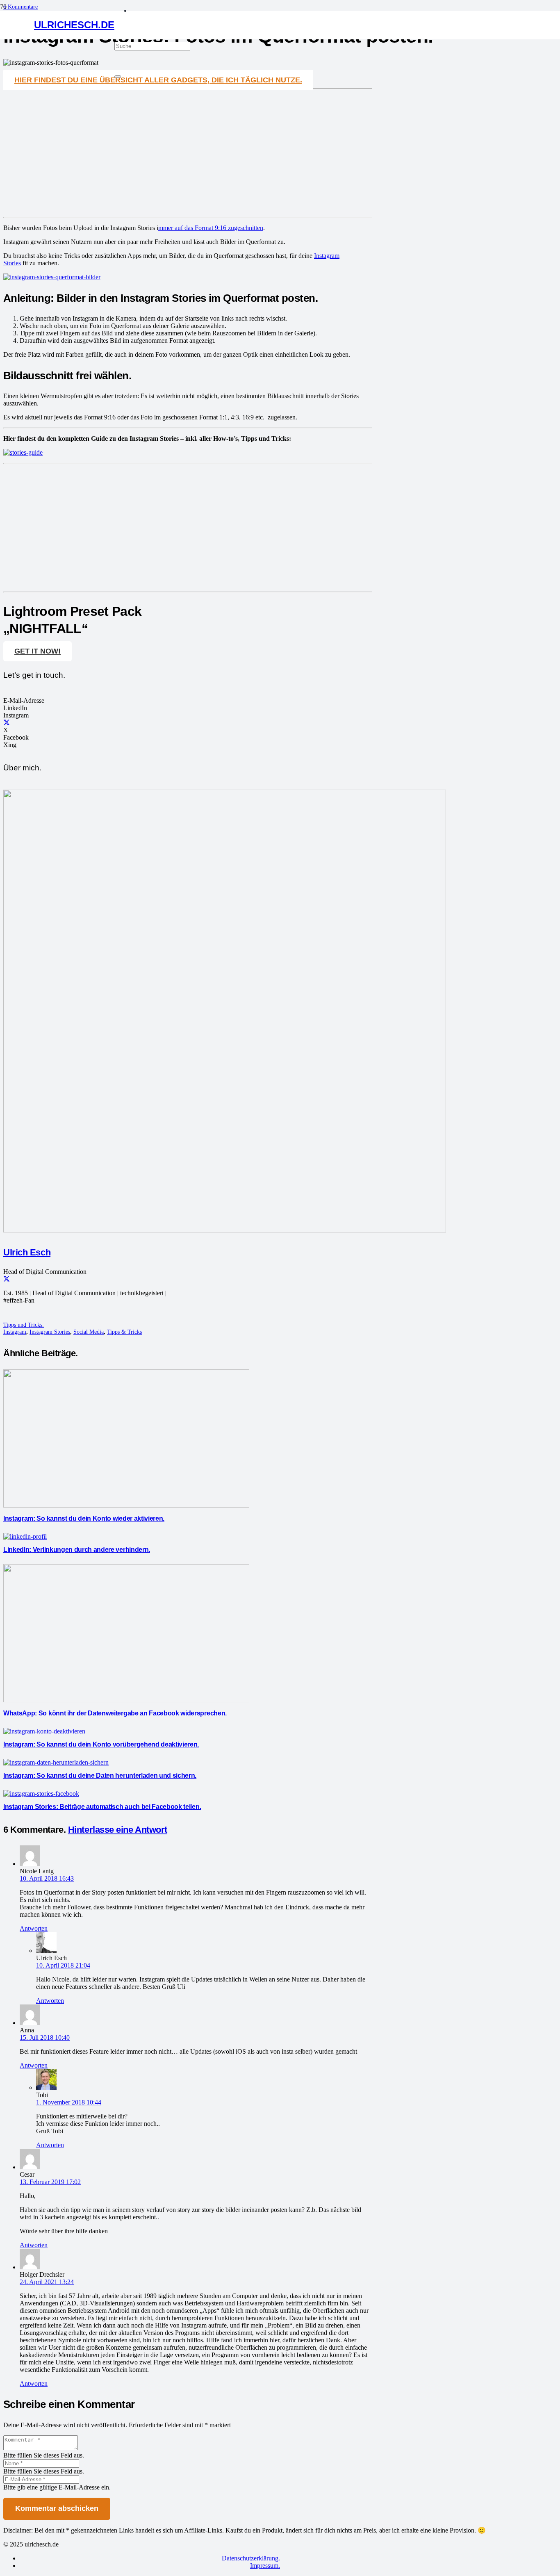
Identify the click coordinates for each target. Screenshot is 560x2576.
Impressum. (265, 2566)
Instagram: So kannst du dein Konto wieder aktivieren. (84, 1518)
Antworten (34, 1928)
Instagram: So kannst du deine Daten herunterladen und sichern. (100, 1775)
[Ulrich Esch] (225, 1230)
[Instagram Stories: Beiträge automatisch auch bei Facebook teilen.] (41, 1794)
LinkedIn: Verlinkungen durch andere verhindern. (77, 1550)
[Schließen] (118, 77)
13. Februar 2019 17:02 (50, 2182)
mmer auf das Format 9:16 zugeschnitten (211, 228)
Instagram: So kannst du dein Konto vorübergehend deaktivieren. (101, 1744)
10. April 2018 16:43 (47, 1878)
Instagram (15, 1332)
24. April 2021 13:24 (47, 2282)
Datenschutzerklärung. (251, 2558)
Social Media (89, 1332)
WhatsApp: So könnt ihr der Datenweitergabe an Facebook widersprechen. (115, 1713)
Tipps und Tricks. (24, 1325)
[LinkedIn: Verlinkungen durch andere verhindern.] (25, 1536)
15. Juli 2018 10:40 (45, 2037)
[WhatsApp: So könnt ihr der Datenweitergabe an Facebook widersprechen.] (126, 1700)
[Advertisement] (188, 153)
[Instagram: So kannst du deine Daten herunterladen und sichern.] (56, 1762)
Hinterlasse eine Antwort (118, 1830)
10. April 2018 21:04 (63, 1965)
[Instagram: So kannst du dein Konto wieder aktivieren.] (126, 1505)
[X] (7, 723)
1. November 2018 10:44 (69, 2102)
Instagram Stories (50, 1332)
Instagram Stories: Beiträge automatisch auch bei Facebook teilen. (102, 1807)
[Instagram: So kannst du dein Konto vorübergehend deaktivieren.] (44, 1731)
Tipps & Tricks (124, 1332)
